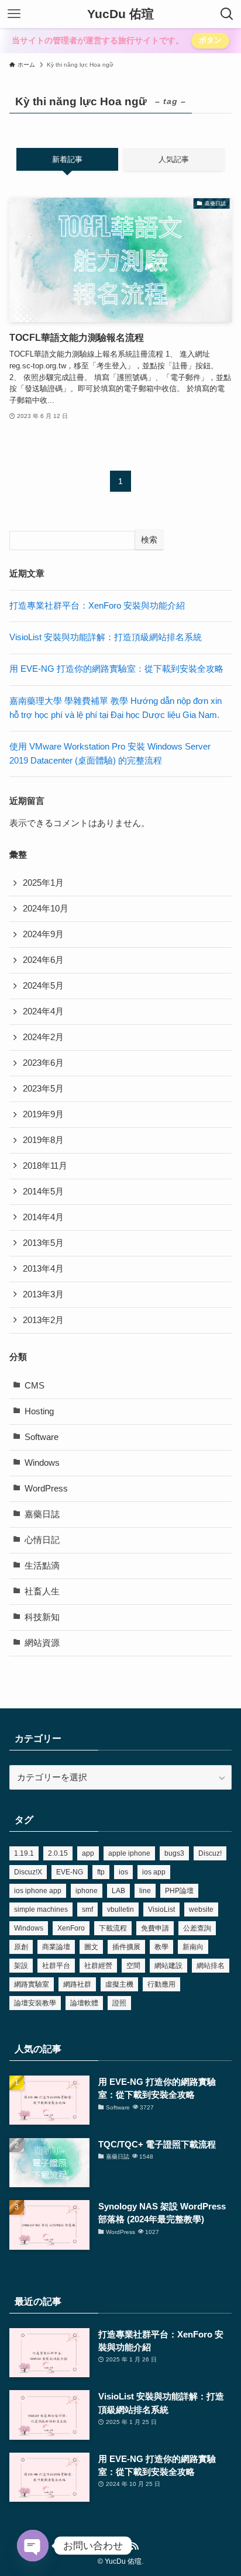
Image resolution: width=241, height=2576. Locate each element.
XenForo (71, 1928)
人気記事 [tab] (174, 159)
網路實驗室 (32, 1984)
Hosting (39, 1411)
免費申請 (155, 1928)
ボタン (210, 40)
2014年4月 (43, 1217)
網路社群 (77, 1984)
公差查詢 (197, 1928)
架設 (21, 1966)
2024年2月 (43, 1037)
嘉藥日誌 (42, 1514)
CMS (35, 1386)
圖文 (91, 1947)
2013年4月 (43, 1269)
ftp (101, 1872)
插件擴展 (126, 1947)
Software (42, 1437)
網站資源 (42, 1643)
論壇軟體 (84, 2003)
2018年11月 (45, 1166)
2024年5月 (43, 986)
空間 (133, 1966)
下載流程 (113, 1928)
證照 (119, 2003)
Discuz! (210, 1853)
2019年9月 (43, 1114)
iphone (87, 1891)
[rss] (135, 2546)
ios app (154, 1872)
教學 (161, 1947)
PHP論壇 (179, 1891)
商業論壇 (56, 1947)
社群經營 (98, 1966)
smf (87, 1909)
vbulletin (120, 1909)
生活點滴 (42, 1566)
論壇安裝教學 (35, 2003)
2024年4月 (43, 1011)
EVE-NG (70, 1872)
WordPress (46, 1489)
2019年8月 (43, 1140)
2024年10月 (46, 909)
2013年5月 (43, 1243)
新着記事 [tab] (67, 159)
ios (123, 1872)
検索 (149, 540)
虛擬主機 (119, 1984)
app (88, 1853)
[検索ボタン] (227, 14)
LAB (118, 1891)
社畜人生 (42, 1591)
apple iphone (129, 1853)
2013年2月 (43, 1320)
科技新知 (42, 1617)
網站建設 (168, 1966)
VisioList (161, 1909)
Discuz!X (28, 1872)
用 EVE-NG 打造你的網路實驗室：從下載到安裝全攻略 (116, 669)
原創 (21, 1947)
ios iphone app (38, 1891)
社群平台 (56, 1966)
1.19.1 (24, 1853)
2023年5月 (43, 1089)
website (201, 1909)
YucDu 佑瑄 (120, 14)
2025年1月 (43, 883)
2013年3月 (43, 1294)
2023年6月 (43, 1063)
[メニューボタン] (14, 14)
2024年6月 (43, 960)
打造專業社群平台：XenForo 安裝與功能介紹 (97, 606)
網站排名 (211, 1966)
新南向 (193, 1947)
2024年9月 (43, 934)
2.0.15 (58, 1853)
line (145, 1891)
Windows (42, 1463)
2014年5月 (43, 1192)
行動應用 (161, 1984)
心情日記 (42, 1540)
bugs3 (174, 1853)
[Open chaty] (33, 2546)
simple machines (41, 1909)
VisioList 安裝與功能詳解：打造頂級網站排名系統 (106, 637)
